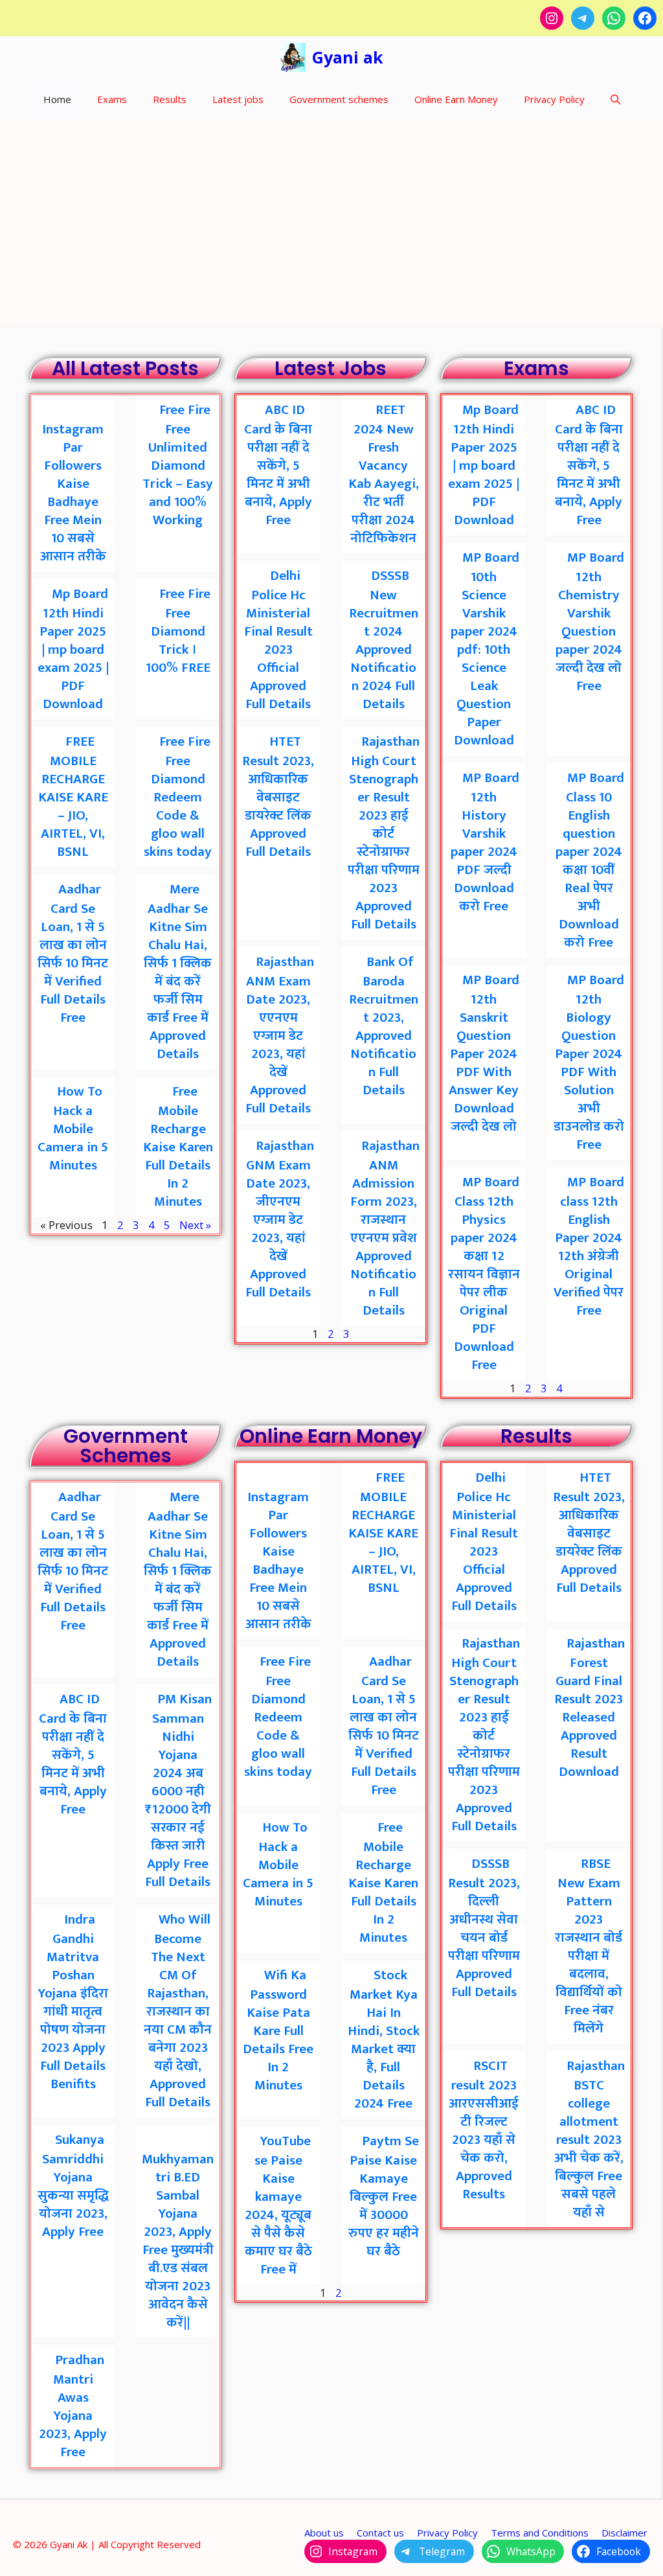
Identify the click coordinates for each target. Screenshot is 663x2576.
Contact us (380, 2533)
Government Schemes (126, 1446)
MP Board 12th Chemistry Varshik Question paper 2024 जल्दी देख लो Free (590, 622)
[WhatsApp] (614, 18)
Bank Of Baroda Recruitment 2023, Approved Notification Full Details (384, 1026)
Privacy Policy (554, 99)
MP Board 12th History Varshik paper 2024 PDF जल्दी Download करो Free (485, 842)
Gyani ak (348, 57)
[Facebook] (645, 18)
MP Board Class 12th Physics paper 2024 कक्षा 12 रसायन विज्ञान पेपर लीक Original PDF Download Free (484, 1273)
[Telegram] (583, 18)
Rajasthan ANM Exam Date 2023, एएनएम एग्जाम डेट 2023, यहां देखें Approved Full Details (280, 1035)
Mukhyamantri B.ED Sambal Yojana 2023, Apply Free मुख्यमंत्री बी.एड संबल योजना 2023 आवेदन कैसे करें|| (178, 2241)
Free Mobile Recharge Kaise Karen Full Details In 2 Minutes (178, 1146)
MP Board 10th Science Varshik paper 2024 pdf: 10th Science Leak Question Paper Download (485, 649)
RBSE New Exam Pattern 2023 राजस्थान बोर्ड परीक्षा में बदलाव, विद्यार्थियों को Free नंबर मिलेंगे (589, 1946)
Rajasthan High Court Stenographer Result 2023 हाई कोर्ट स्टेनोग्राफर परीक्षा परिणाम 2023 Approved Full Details (384, 833)
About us (324, 2533)
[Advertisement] (331, 218)
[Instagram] (552, 18)
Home (57, 99)
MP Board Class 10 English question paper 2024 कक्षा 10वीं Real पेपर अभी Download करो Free (590, 860)
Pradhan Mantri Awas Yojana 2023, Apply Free (73, 2406)
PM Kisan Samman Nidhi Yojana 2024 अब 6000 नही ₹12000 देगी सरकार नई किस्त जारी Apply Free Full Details (179, 1790)
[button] (615, 99)
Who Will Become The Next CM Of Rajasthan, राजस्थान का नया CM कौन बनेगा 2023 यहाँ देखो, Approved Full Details (178, 2011)
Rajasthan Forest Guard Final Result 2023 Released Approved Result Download (590, 1708)
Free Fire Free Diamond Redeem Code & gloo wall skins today (178, 797)
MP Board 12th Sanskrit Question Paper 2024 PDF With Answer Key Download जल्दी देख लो (484, 1053)
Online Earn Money (456, 99)
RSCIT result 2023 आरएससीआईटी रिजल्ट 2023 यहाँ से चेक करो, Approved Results (484, 2130)
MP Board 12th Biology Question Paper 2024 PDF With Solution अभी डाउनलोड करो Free (589, 1062)
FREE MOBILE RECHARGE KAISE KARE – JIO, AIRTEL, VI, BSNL (73, 797)
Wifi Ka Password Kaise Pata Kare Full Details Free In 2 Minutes (278, 2030)
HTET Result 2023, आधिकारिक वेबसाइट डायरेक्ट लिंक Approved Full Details (278, 797)
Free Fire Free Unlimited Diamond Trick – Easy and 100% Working (178, 465)
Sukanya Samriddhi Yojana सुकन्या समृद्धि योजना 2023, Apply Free (73, 2186)
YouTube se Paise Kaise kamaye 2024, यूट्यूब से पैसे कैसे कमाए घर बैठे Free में (278, 2205)
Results (170, 99)
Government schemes (339, 99)
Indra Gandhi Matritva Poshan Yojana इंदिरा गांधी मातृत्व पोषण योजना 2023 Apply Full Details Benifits (73, 2002)
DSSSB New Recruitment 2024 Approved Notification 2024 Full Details (384, 640)
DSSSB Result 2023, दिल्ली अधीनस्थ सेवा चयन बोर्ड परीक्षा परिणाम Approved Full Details (484, 1928)
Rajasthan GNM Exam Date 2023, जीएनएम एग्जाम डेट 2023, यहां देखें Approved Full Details (280, 1219)
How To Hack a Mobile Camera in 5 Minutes (73, 1128)
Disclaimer (624, 2533)
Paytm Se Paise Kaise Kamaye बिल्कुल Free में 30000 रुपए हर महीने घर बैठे (384, 2196)
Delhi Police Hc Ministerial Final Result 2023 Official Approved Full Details (278, 640)
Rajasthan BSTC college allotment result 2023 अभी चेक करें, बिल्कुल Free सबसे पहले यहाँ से (590, 2139)
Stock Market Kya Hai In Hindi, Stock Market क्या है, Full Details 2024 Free (384, 2039)
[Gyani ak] (293, 57)
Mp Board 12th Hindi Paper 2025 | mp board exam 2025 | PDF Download (73, 649)
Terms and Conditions (540, 2533)
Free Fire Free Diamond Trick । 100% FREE (178, 631)
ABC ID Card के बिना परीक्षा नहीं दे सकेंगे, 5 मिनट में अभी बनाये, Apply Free (278, 465)
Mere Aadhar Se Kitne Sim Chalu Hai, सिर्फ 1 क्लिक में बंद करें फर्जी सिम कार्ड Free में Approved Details (178, 972)
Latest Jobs (331, 368)
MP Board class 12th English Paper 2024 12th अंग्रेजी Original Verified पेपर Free (589, 1246)
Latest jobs (238, 99)
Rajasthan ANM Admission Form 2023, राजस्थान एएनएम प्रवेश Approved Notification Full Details (385, 1228)
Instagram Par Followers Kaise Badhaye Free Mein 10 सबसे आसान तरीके (73, 493)
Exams (112, 99)
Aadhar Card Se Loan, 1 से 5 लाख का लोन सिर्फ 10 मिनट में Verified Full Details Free (73, 953)
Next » (195, 1225)
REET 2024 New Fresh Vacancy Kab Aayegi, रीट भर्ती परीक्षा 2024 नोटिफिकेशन (384, 474)
